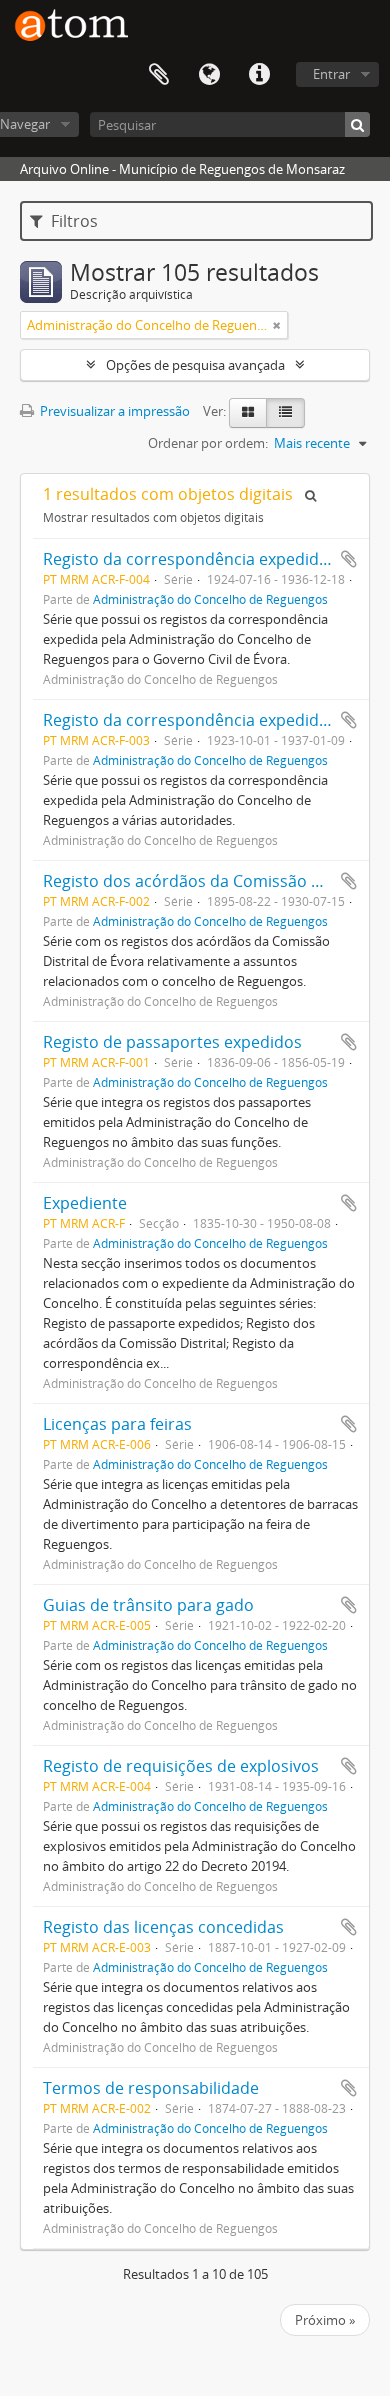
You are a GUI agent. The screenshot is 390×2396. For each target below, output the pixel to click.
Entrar (331, 74)
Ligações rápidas (259, 75)
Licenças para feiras (117, 1424)
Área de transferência (159, 75)
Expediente (85, 1203)
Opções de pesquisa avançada (195, 365)
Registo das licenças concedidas (163, 1927)
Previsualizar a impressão (113, 411)
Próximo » (325, 2320)
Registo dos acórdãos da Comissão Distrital (207, 881)
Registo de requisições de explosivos (181, 1766)
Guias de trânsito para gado (148, 1605)
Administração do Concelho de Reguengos (210, 599)
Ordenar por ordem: (208, 443)
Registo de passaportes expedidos (172, 1042)
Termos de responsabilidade (151, 2088)
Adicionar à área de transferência (349, 559)
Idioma (209, 75)
